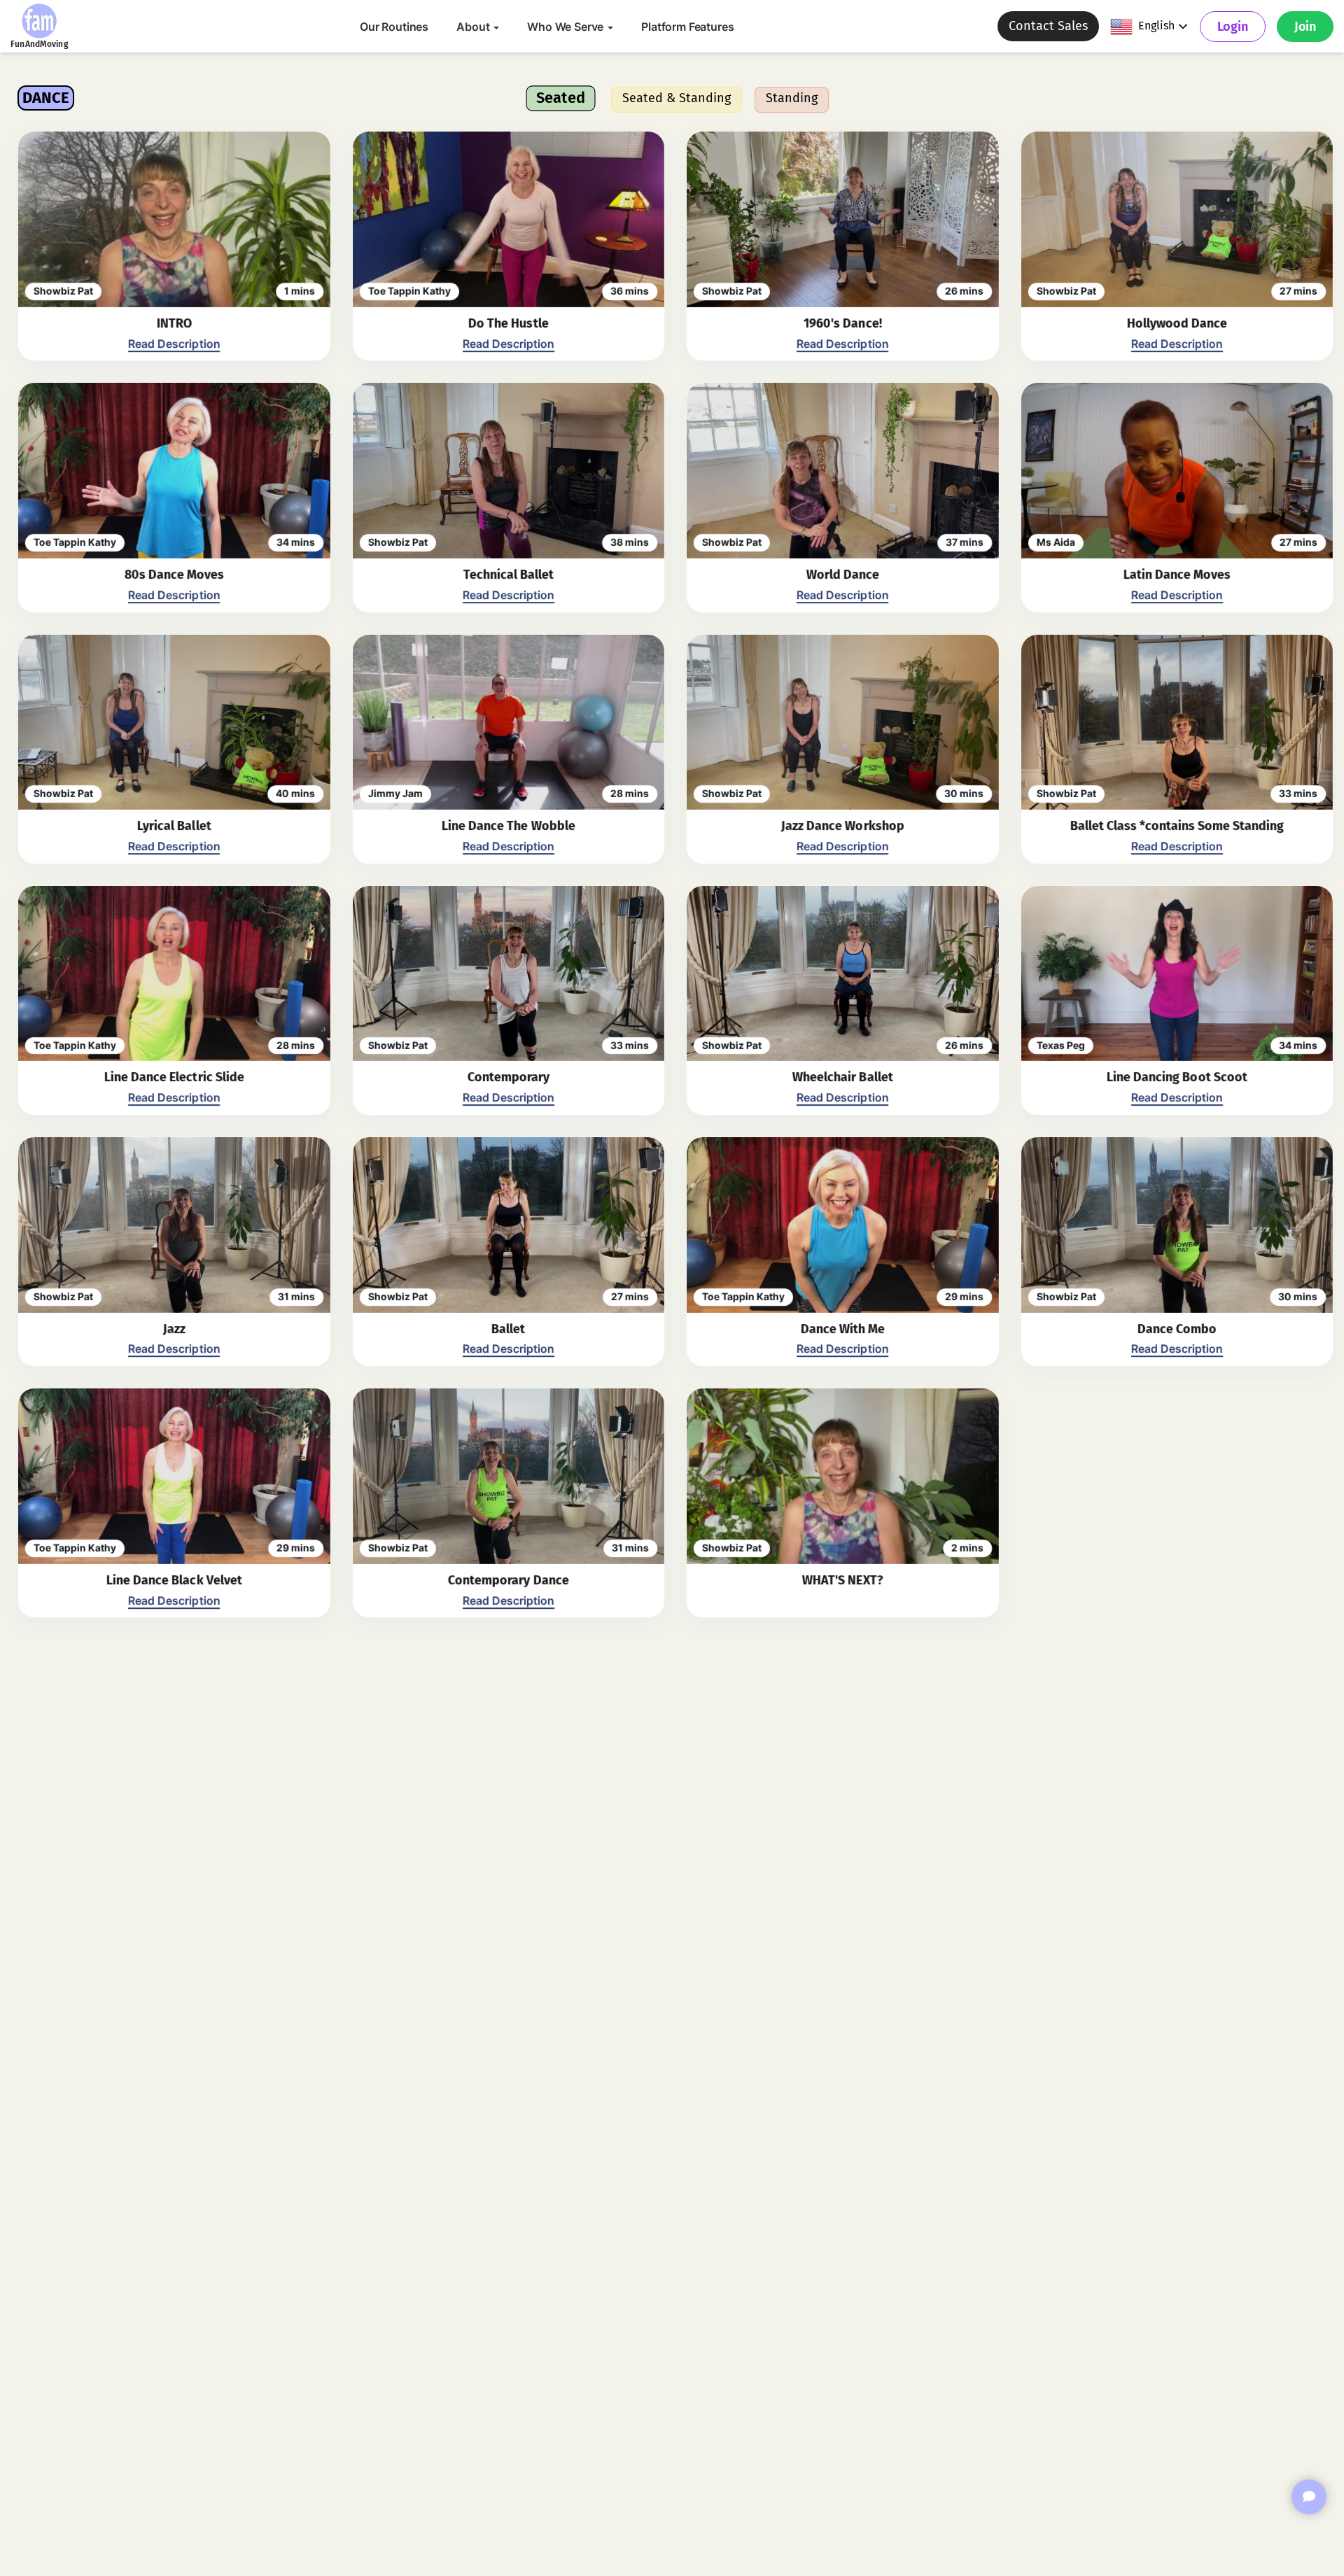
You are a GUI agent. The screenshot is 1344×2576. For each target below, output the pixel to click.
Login (1233, 27)
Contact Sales (1048, 26)
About (474, 27)
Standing (792, 98)
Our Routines (394, 27)
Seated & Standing (677, 98)
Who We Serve (567, 27)
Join (1305, 27)
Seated (560, 98)
